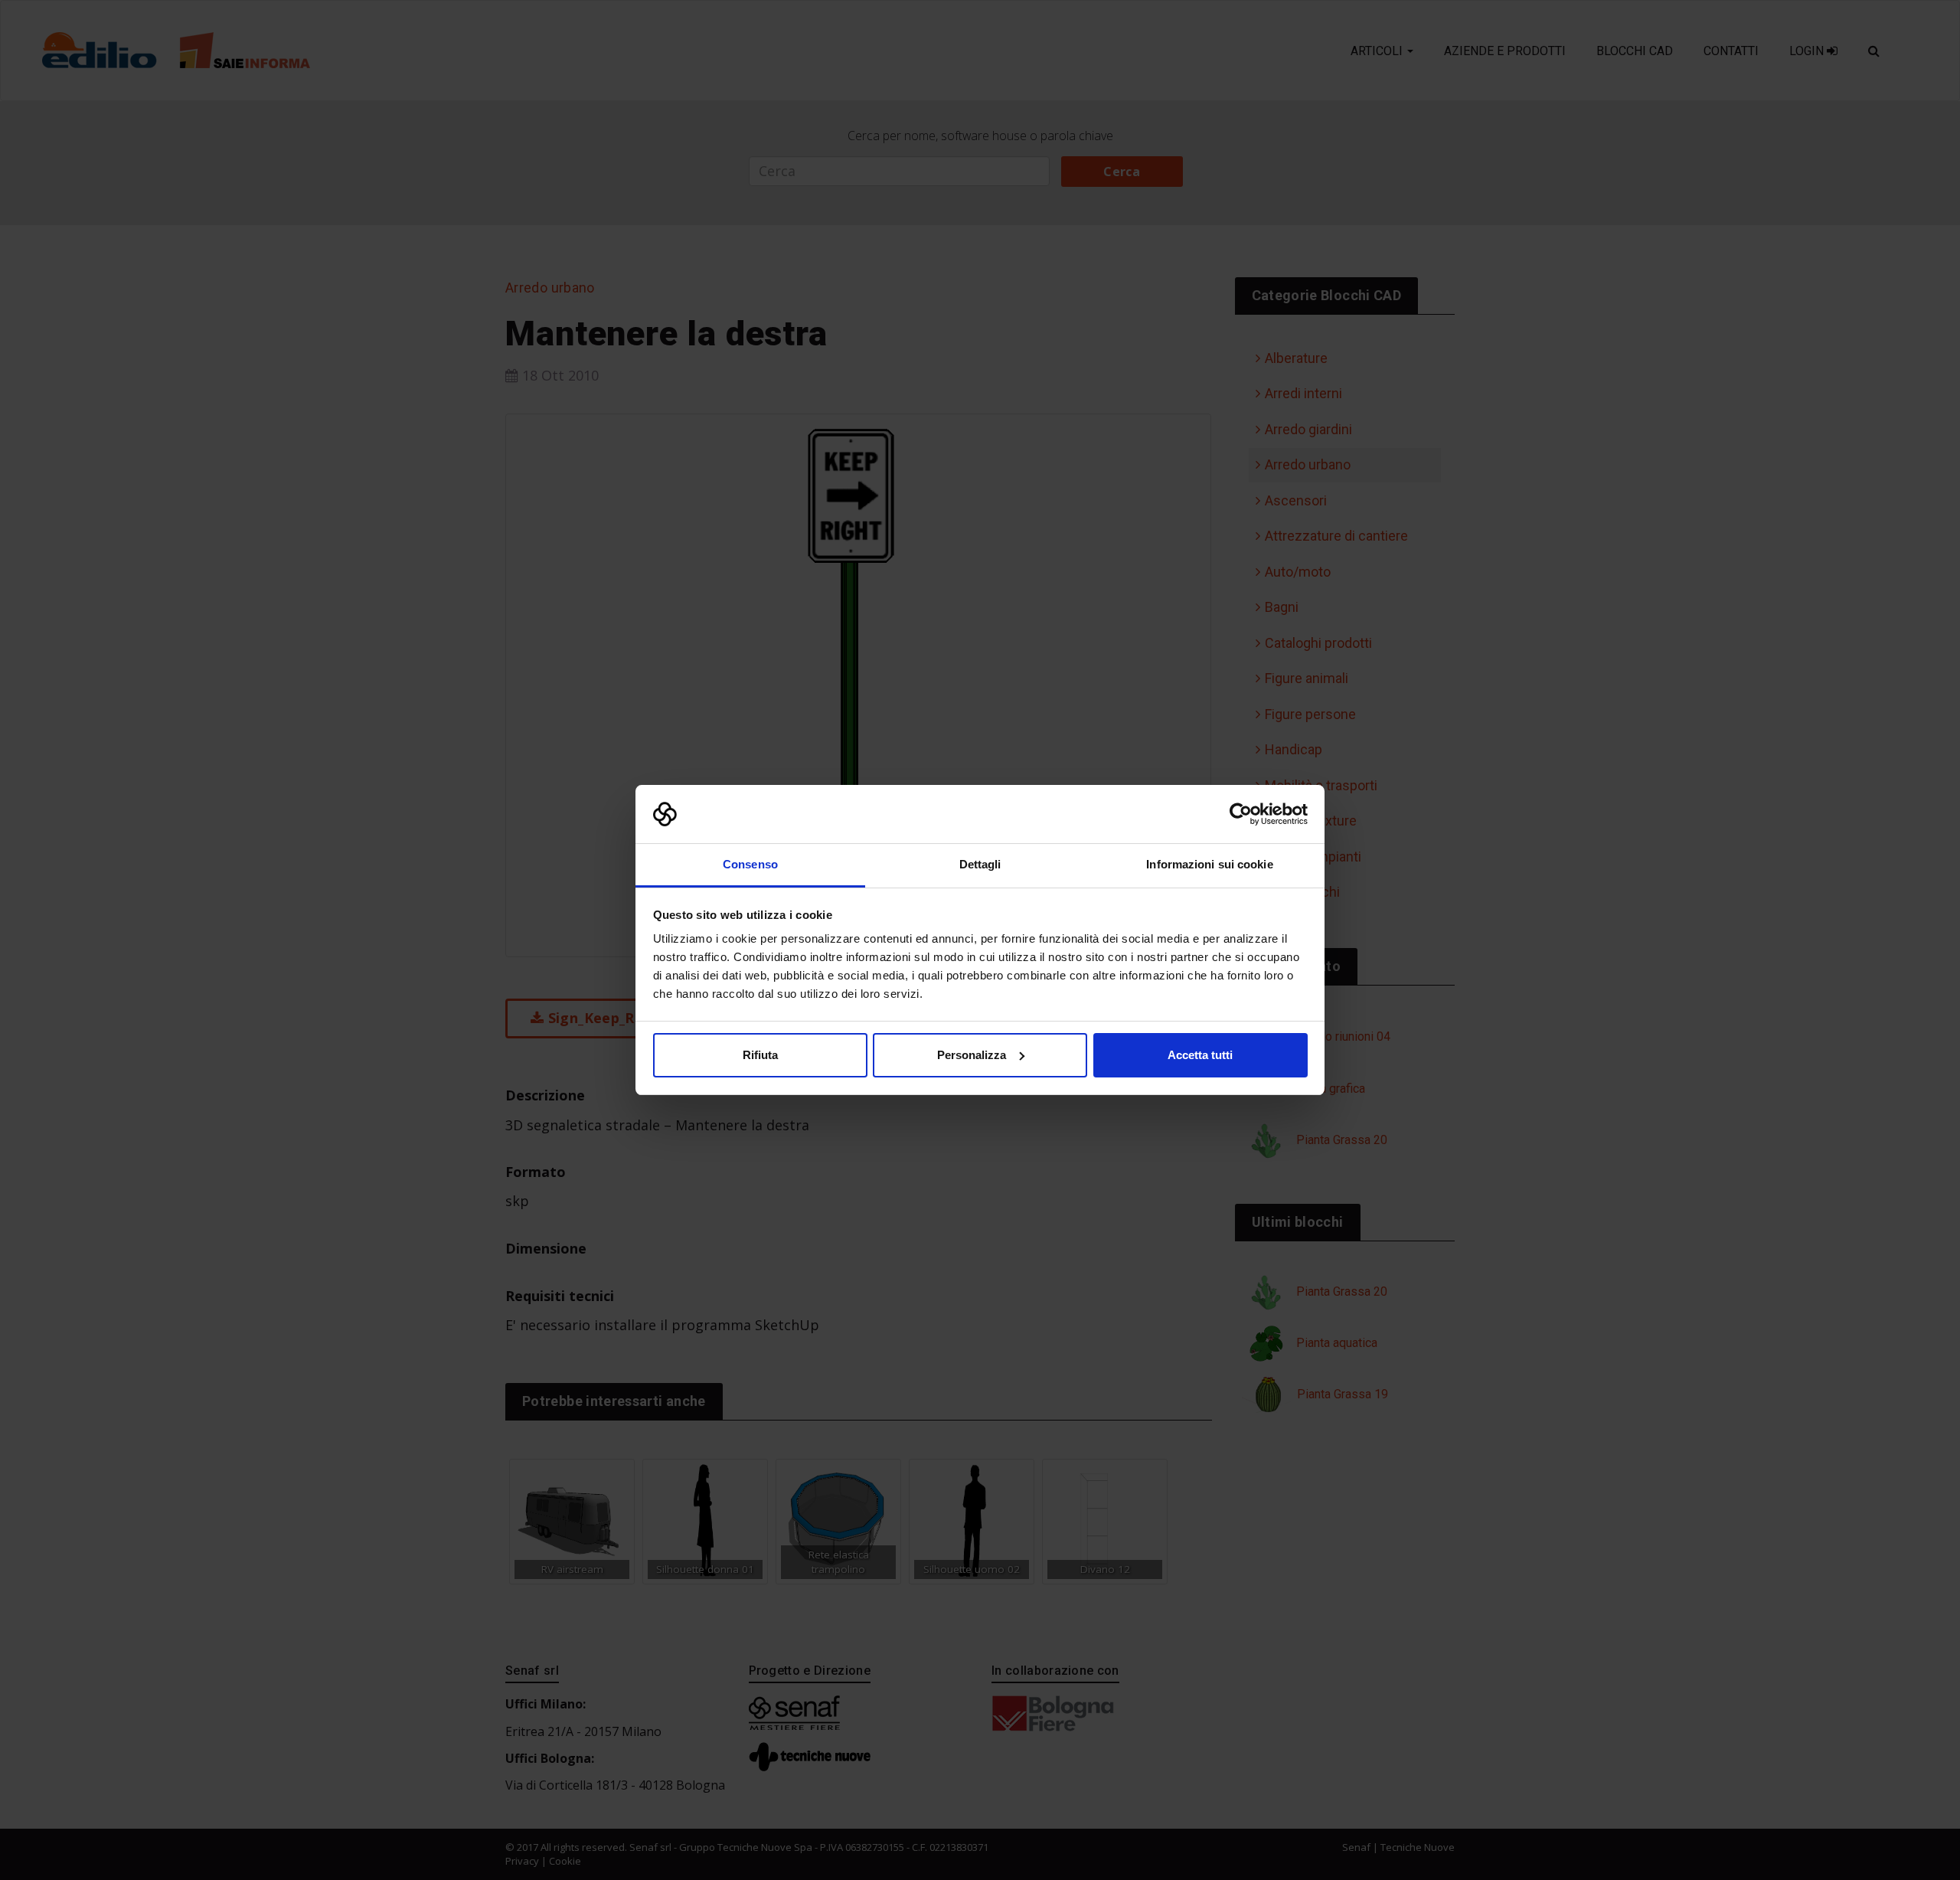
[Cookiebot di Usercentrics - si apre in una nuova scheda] (1241, 814)
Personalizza (972, 1055)
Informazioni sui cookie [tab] (1209, 864)
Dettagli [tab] (980, 864)
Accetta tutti (1200, 1055)
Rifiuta (760, 1055)
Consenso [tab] (750, 864)
